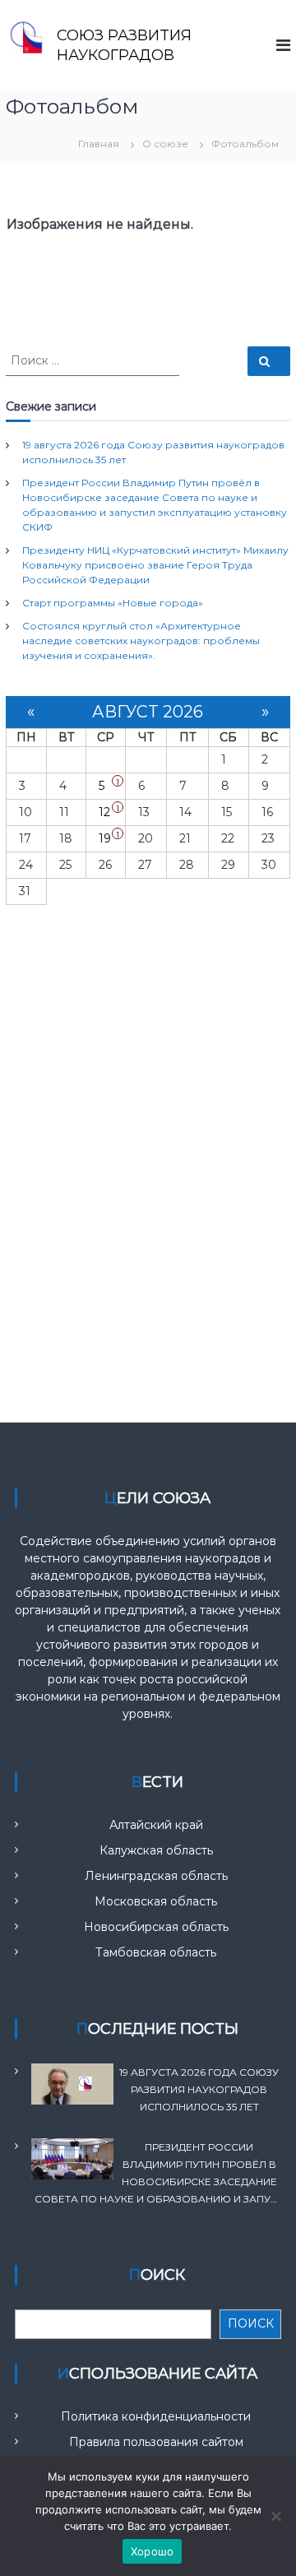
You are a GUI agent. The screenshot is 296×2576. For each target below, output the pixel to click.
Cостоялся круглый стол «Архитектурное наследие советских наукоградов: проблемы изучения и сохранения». (141, 641)
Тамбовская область (156, 1952)
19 (105, 838)
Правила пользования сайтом (156, 2442)
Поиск (251, 2323)
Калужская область (156, 1850)
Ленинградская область (156, 1876)
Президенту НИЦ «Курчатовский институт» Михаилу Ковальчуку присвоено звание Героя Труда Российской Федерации (155, 565)
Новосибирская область (156, 1927)
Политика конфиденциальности (156, 2416)
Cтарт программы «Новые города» (113, 603)
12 (104, 812)
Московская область (156, 1901)
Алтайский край (156, 1825)
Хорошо (153, 2551)
